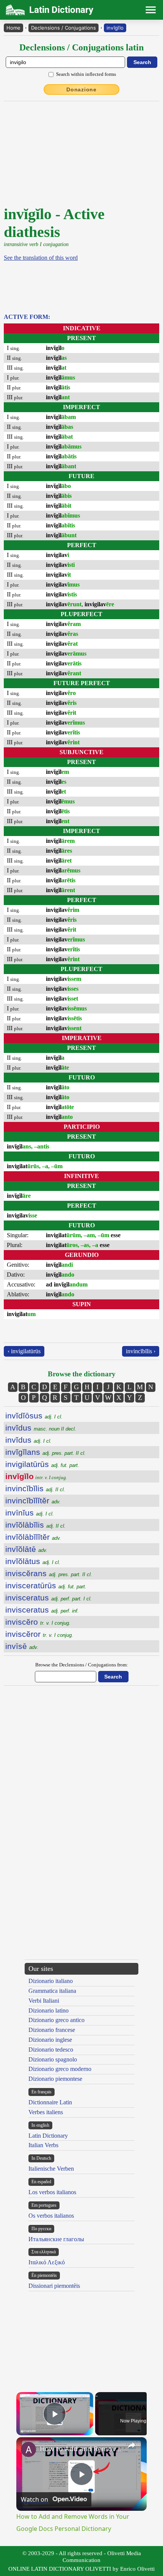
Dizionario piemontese (55, 2079)
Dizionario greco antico (56, 2020)
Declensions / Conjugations (63, 28)
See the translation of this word (41, 258)
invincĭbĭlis (35, 1488)
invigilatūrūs (42, 1464)
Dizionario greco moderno (60, 2069)
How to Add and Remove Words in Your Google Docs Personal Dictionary (80, 2449)
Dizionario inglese (50, 2040)
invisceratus (49, 1598)
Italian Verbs (43, 2145)
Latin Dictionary (48, 2136)
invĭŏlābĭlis (35, 1525)
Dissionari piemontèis (54, 2286)
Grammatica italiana (52, 1991)
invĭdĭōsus (34, 1416)
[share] (132, 2445)
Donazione (81, 89)
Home (13, 28)
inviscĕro (38, 1622)
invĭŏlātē (26, 1549)
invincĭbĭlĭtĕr (33, 1501)
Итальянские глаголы (56, 2239)
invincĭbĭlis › (141, 1351)
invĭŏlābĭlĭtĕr (33, 1537)
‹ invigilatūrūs (24, 1351)
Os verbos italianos (51, 2216)
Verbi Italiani (44, 2001)
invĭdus (41, 1428)
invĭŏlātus (33, 1561)
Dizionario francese (52, 2030)
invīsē (22, 1646)
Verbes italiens (46, 2112)
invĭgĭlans (45, 1452)
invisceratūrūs (46, 1585)
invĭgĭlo (115, 28)
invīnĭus (30, 1513)
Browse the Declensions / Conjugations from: (82, 1665)
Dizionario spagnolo (53, 2059)
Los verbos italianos (52, 2192)
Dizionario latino (49, 2010)
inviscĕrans (49, 1573)
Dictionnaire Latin (50, 2102)
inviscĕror (39, 1634)
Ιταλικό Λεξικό (47, 2262)
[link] (28, 2449)
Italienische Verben (51, 2169)
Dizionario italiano (51, 1981)
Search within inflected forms (86, 74)
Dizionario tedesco (51, 2050)
